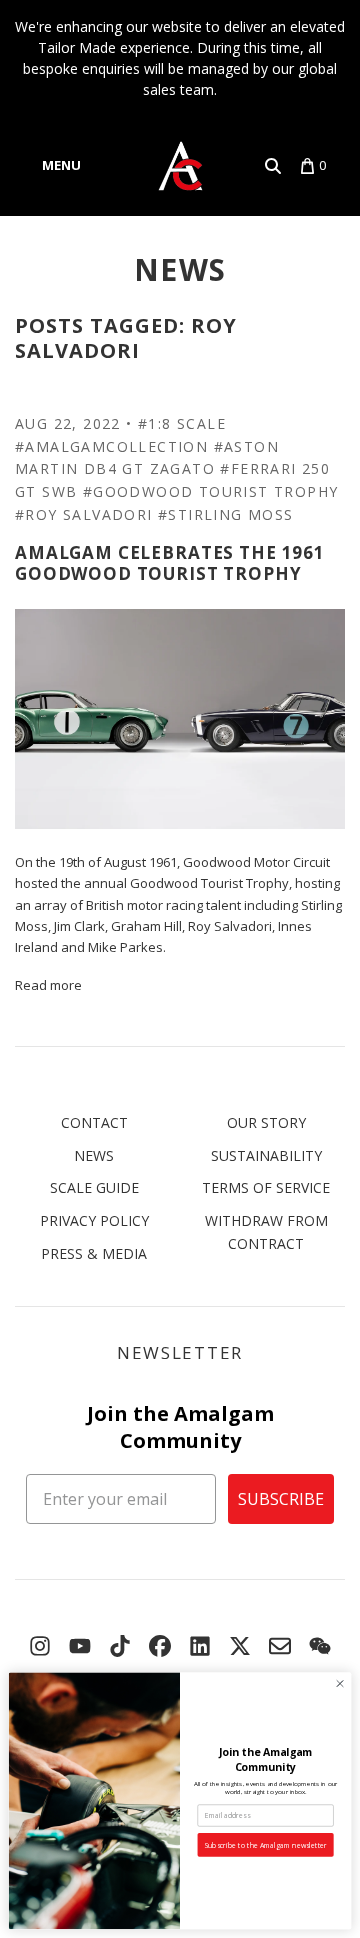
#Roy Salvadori (84, 514)
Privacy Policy (94, 1220)
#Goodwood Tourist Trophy (211, 491)
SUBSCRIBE (281, 1499)
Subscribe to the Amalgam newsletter (265, 1845)
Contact (94, 1122)
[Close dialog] (339, 1683)
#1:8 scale (182, 423)
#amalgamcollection (111, 446)
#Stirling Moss (226, 514)
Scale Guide (94, 1187)
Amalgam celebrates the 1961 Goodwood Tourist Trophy (170, 563)
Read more (48, 985)
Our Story (266, 1122)
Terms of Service (266, 1187)
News (180, 269)
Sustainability (266, 1155)
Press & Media (94, 1253)
